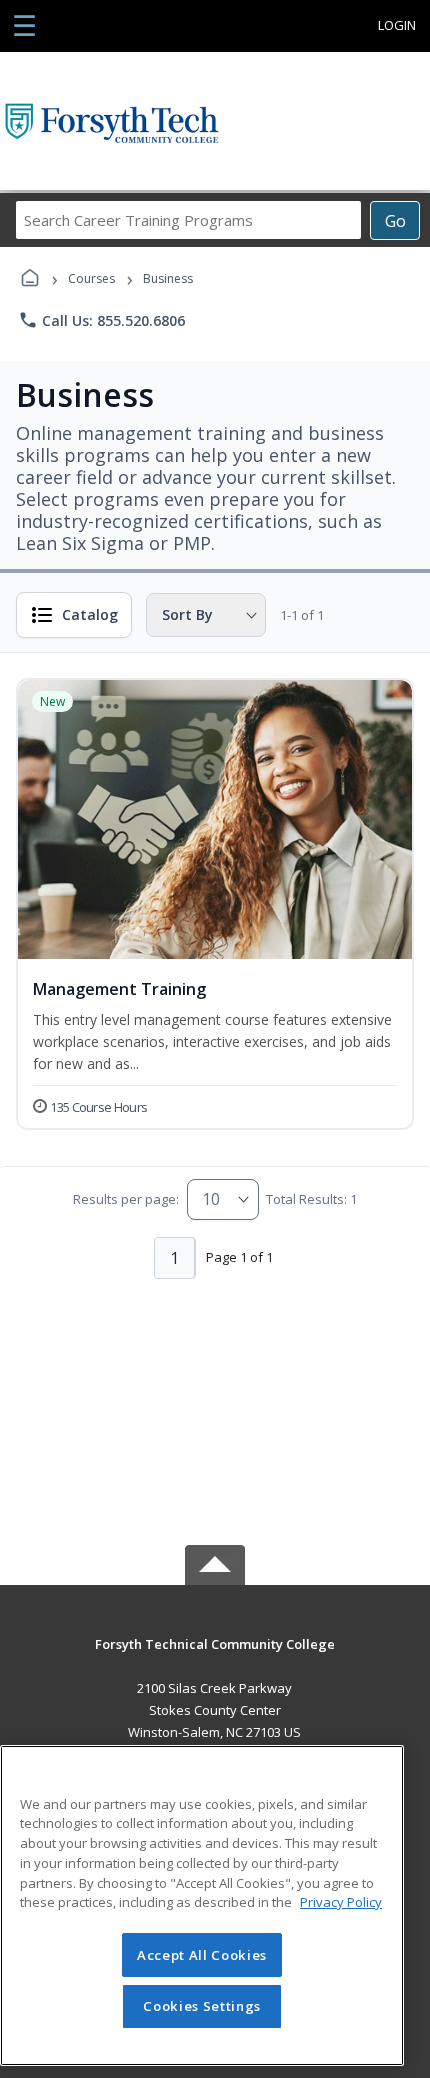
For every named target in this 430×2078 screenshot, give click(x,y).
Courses (91, 278)
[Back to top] (215, 1658)
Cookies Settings (202, 2006)
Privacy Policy (341, 1902)
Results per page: (126, 1199)
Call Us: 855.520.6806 (101, 320)
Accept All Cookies (202, 1955)
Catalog (90, 614)
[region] (202, 1905)
